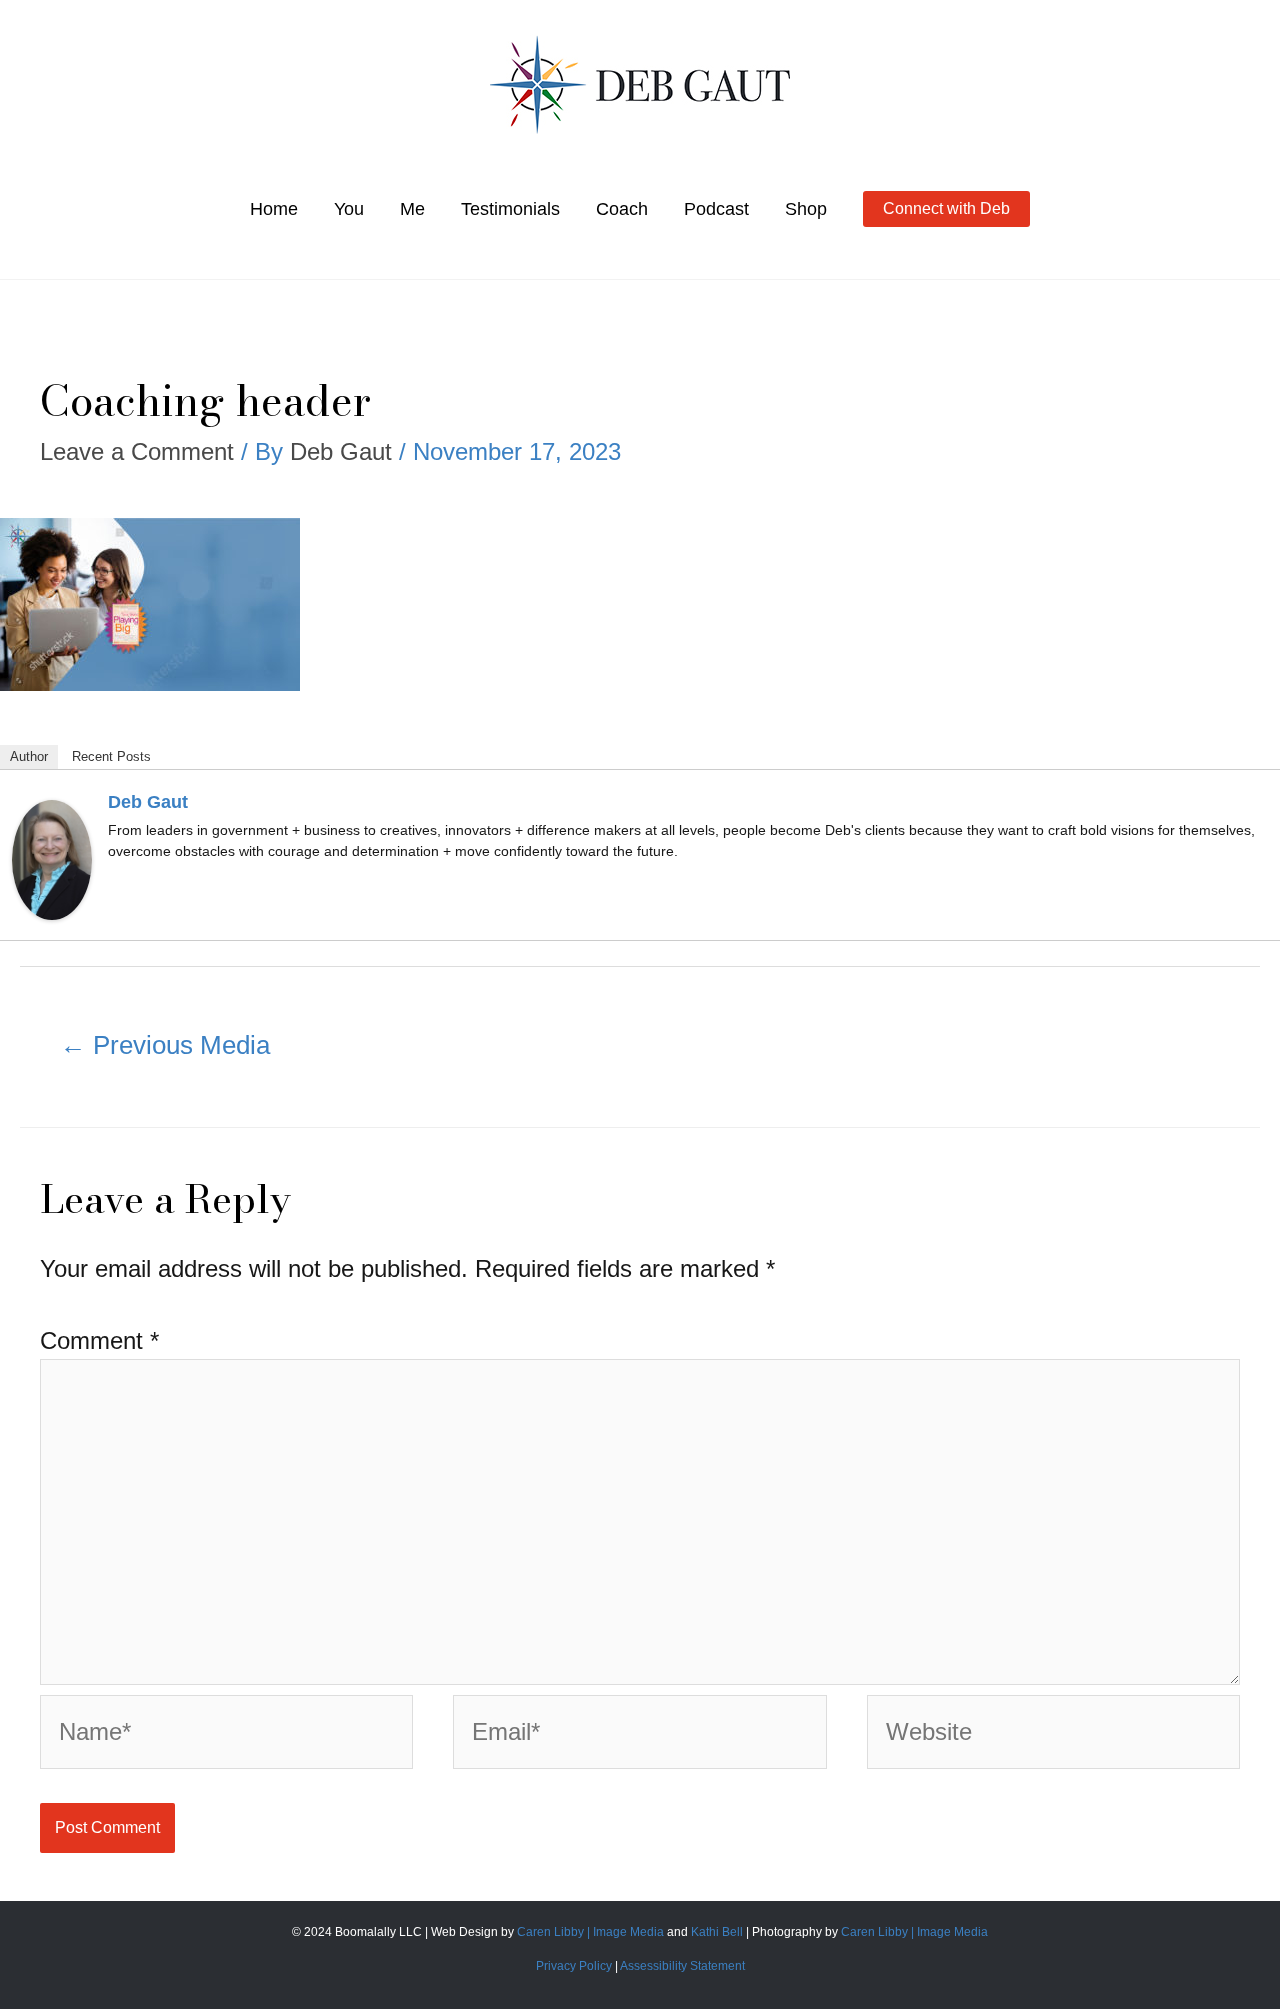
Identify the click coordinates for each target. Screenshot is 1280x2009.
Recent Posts (111, 756)
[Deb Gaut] (52, 857)
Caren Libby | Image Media (592, 1932)
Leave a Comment (137, 451)
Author (29, 756)
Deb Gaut (148, 802)
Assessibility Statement (682, 1966)
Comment (99, 1340)
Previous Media (165, 1045)
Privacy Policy (574, 1966)
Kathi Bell (717, 1932)
